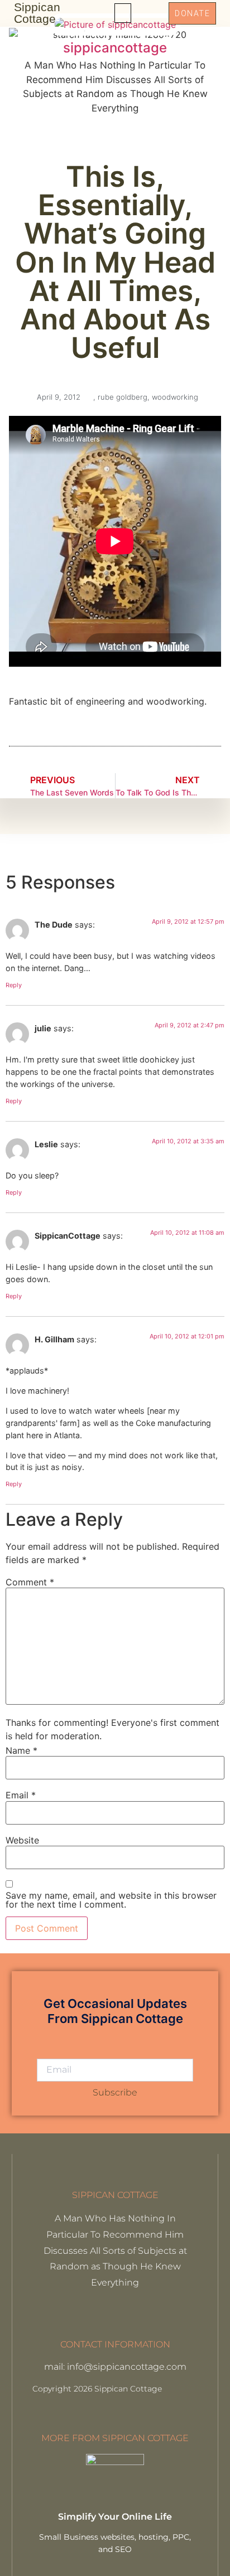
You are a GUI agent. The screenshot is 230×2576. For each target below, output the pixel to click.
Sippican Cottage (37, 13)
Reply (14, 985)
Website (22, 1840)
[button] (123, 13)
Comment (30, 1582)
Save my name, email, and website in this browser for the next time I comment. (111, 1900)
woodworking (175, 397)
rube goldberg (123, 397)
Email (21, 1795)
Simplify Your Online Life (115, 2517)
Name (21, 1750)
